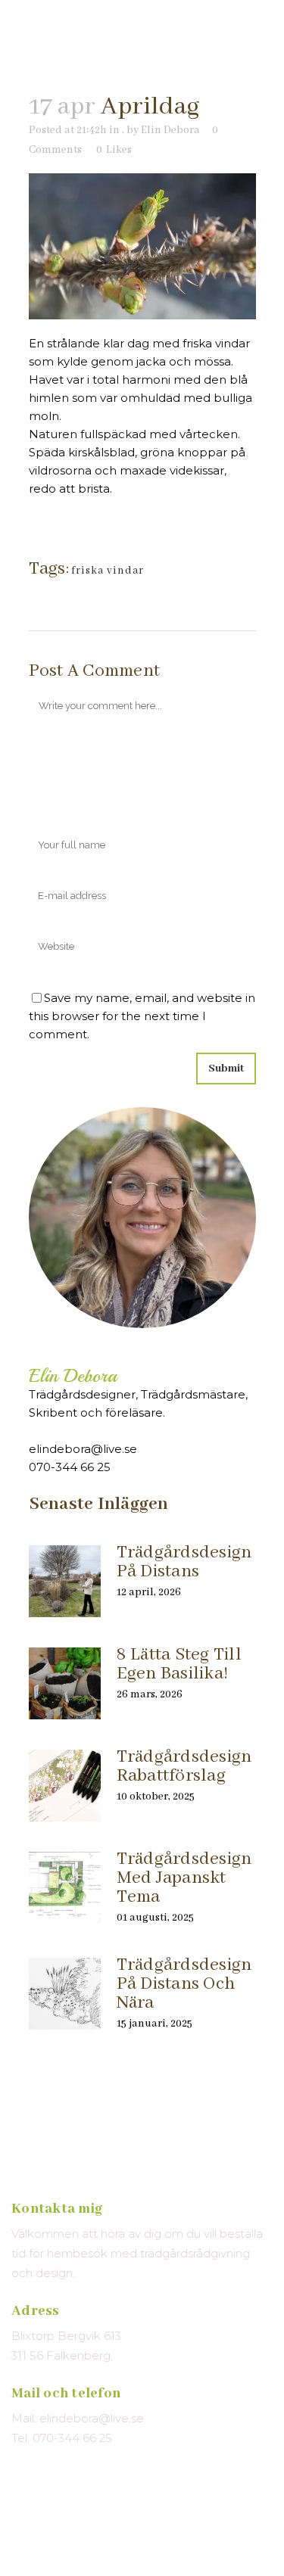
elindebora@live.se (83, 1449)
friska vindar (108, 571)
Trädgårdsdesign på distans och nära (184, 1984)
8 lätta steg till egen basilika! (179, 1664)
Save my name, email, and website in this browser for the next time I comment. (142, 1016)
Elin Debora (170, 130)
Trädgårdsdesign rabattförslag (184, 1766)
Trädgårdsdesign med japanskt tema (184, 1878)
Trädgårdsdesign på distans (184, 1562)
